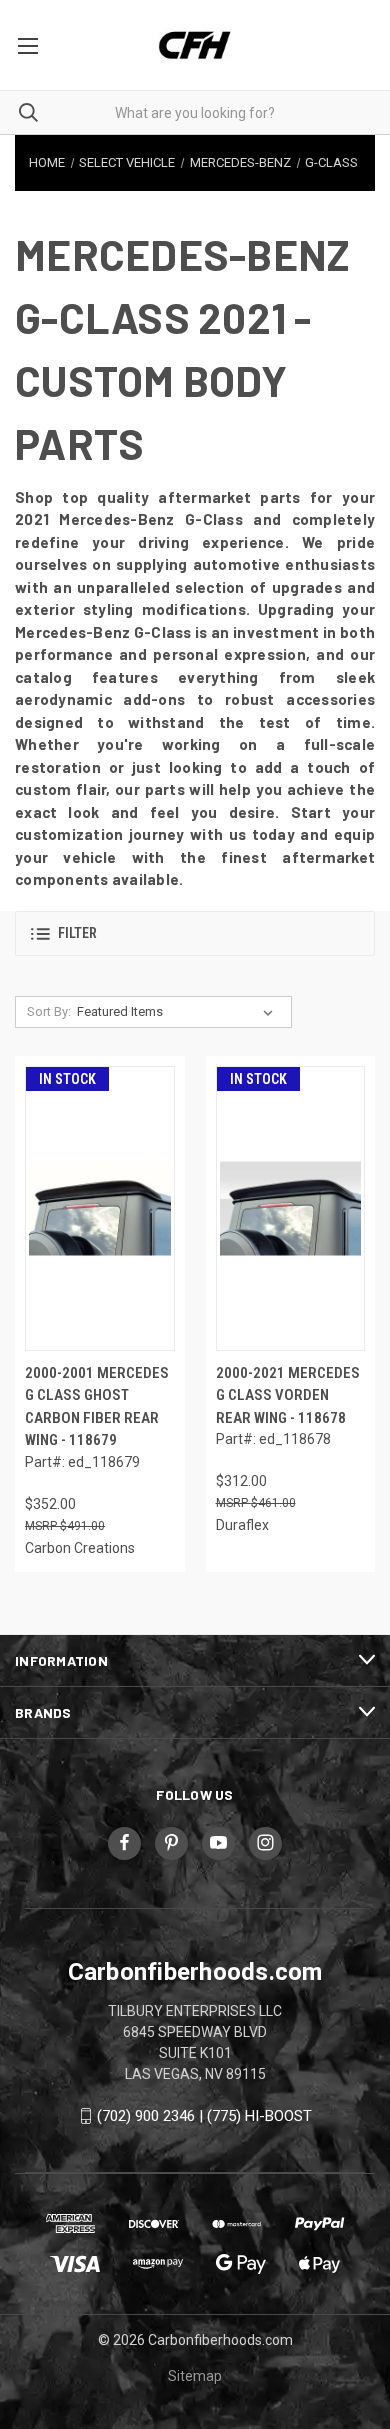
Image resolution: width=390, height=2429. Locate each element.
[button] (195, 933)
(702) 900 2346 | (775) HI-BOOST (204, 2116)
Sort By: (49, 1011)
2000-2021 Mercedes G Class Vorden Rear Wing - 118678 (288, 1395)
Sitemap (195, 2376)
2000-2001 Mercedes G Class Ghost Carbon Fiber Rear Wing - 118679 (97, 1407)
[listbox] (179, 1012)
